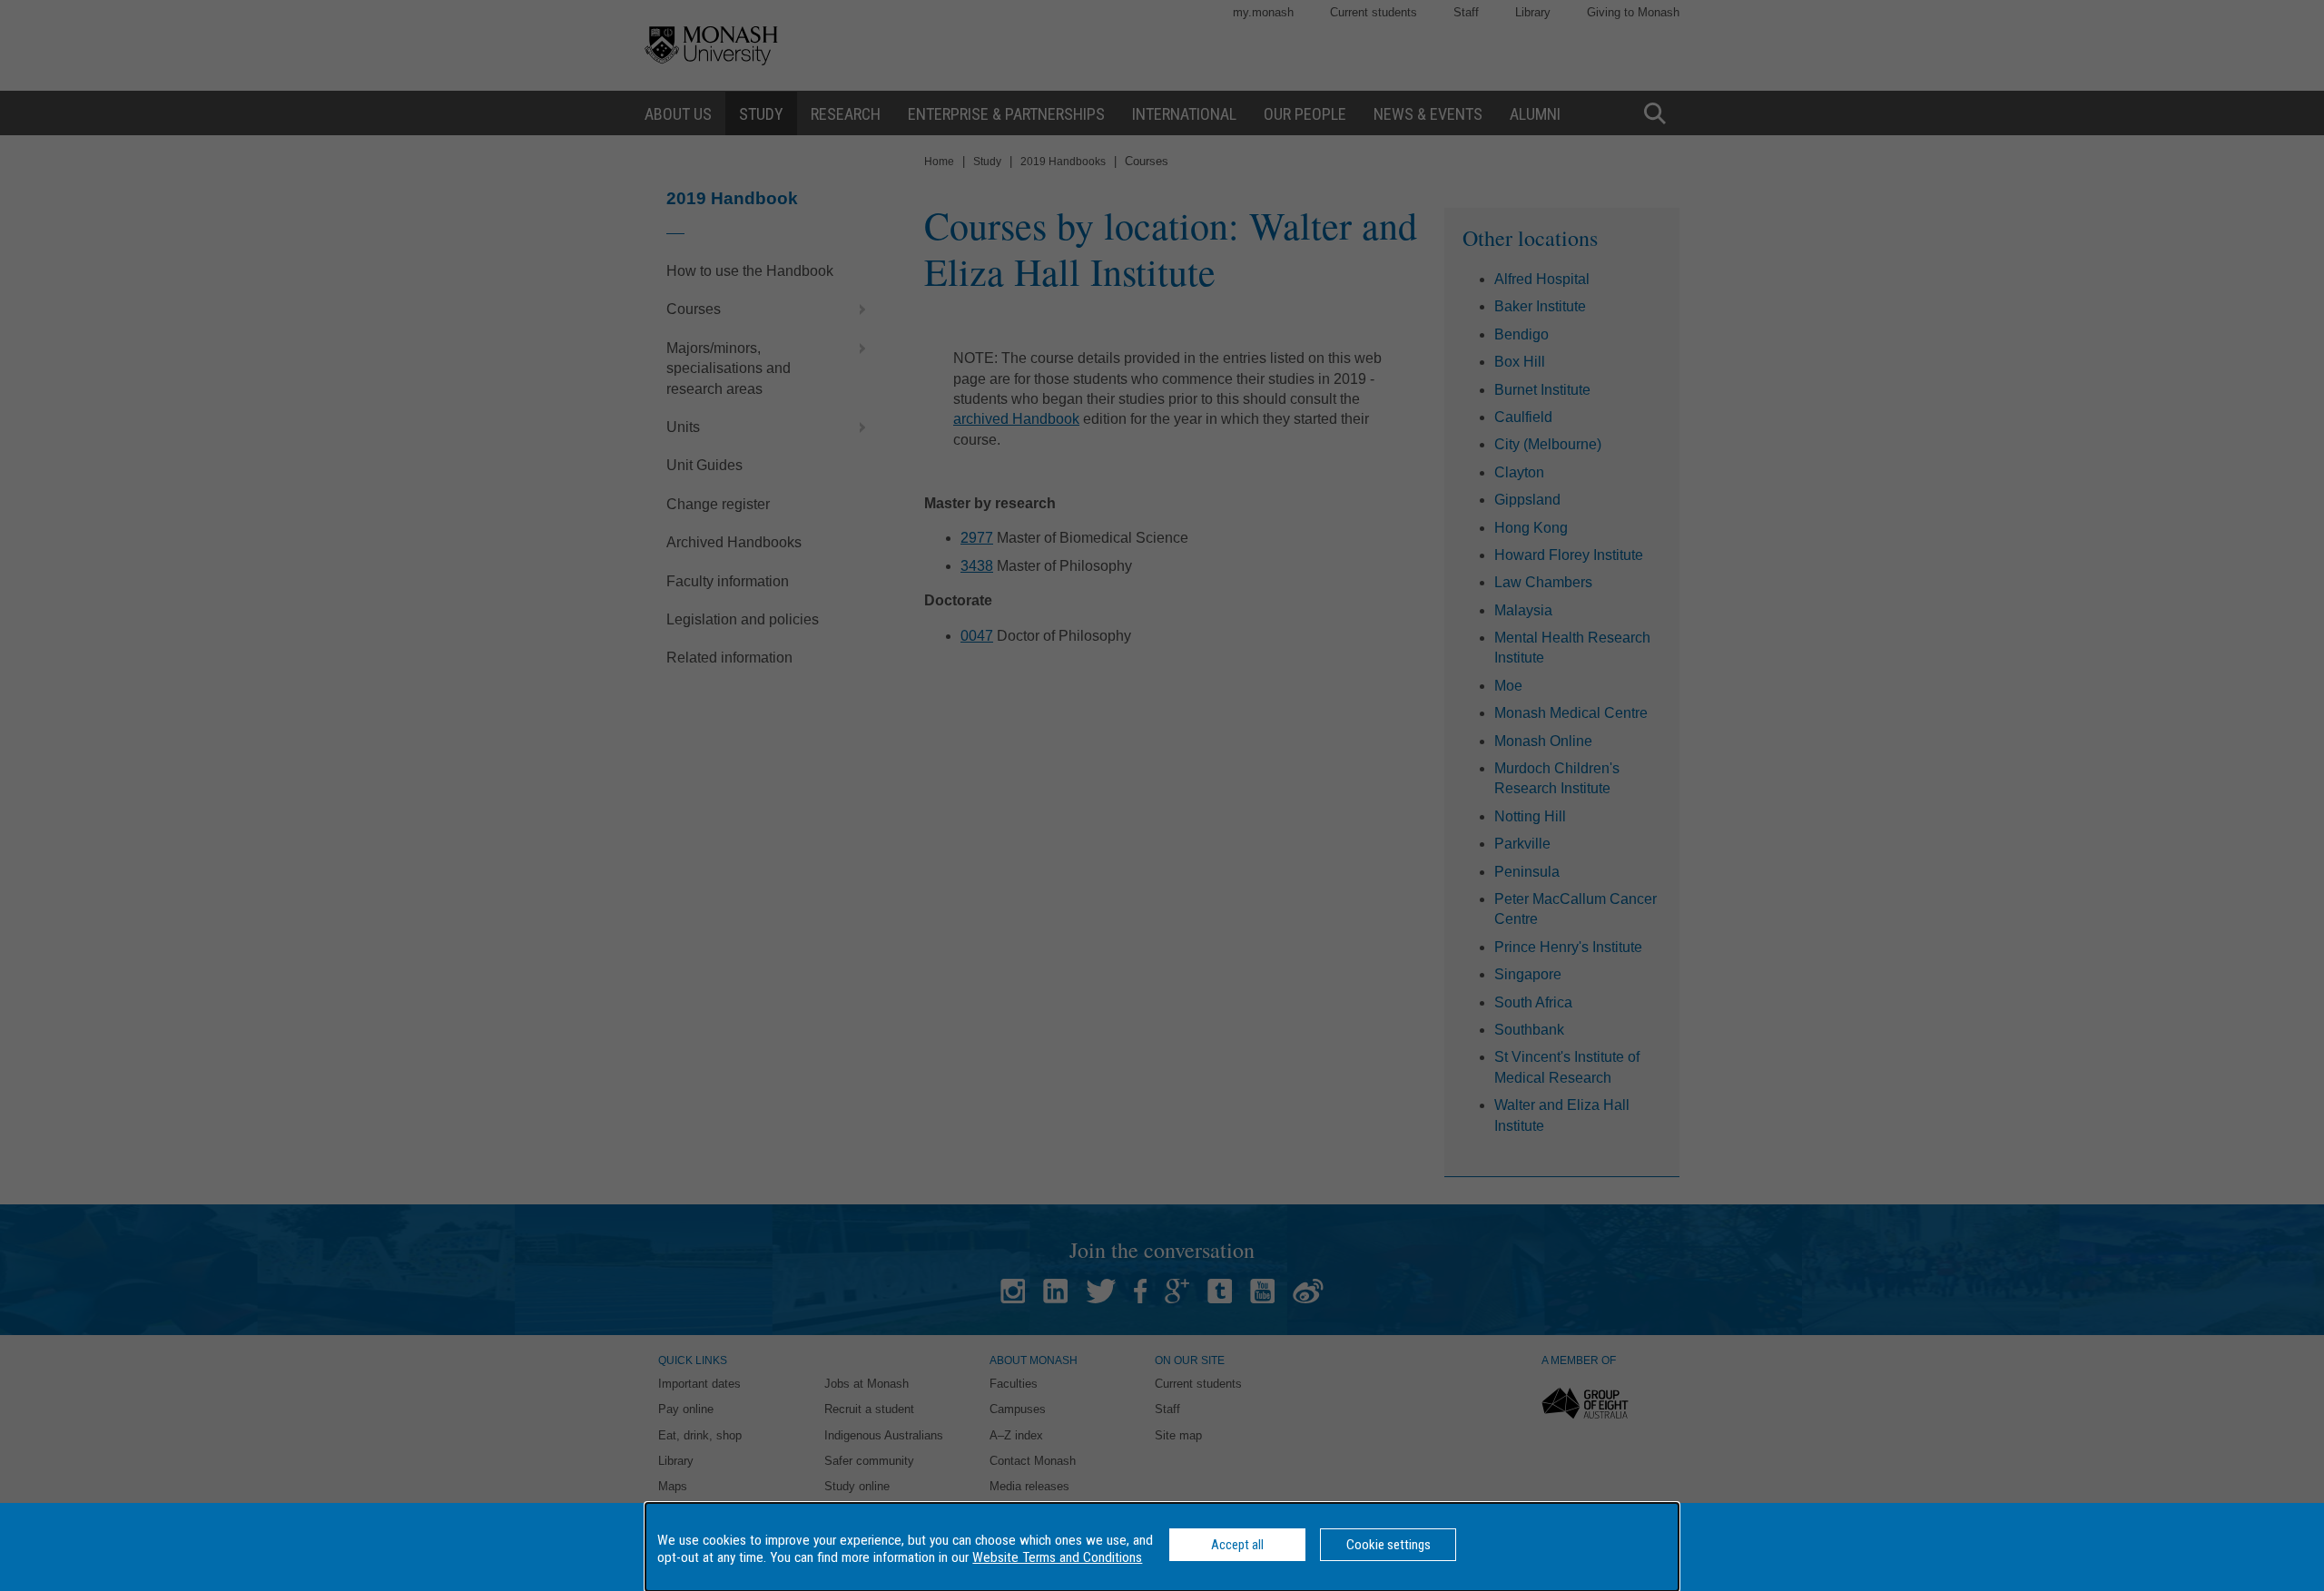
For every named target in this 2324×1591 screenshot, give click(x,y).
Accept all (1237, 1545)
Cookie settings (1388, 1545)
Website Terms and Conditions (1057, 1557)
